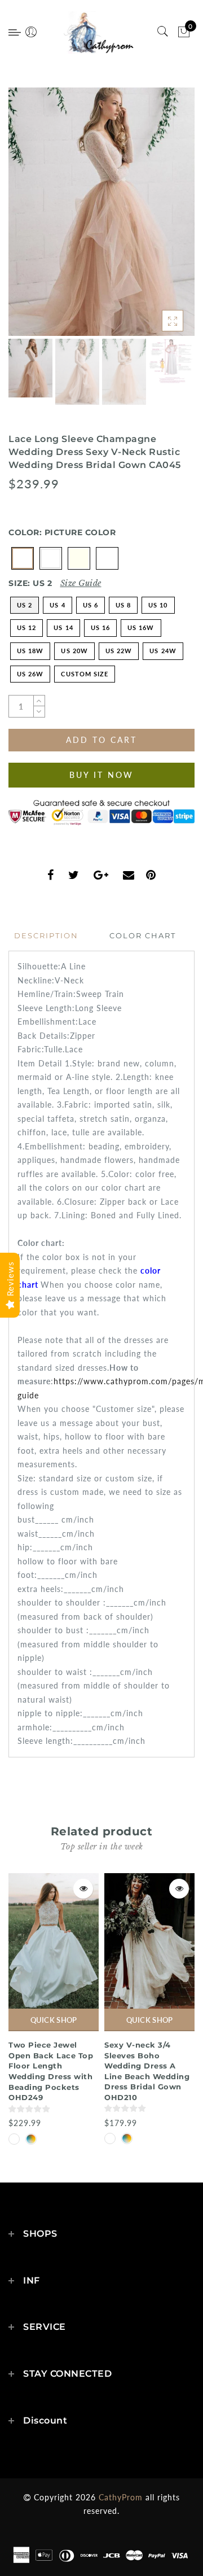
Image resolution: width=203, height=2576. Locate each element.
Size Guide (81, 583)
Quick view (83, 1889)
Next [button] (160, 218)
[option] (101, 212)
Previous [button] (29, 218)
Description (46, 935)
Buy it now (101, 775)
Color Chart (143, 935)
